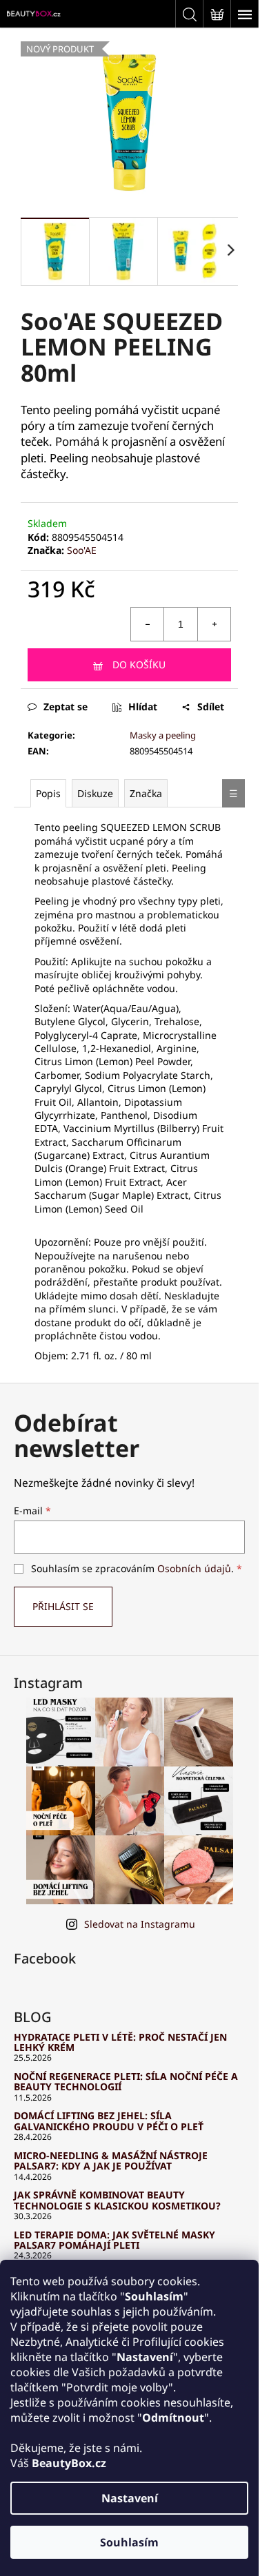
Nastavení (130, 2498)
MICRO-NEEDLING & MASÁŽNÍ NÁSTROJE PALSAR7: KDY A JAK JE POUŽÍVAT (111, 2161)
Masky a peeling (163, 735)
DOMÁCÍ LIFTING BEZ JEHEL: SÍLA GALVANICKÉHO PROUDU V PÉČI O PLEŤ (109, 2121)
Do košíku (139, 664)
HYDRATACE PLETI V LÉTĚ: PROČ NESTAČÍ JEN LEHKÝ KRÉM (120, 2042)
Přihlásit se (63, 1606)
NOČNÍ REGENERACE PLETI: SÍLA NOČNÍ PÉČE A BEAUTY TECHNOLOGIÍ (126, 2082)
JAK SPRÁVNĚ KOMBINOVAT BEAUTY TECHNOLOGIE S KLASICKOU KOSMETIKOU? (117, 2200)
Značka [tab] (146, 793)
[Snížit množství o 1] (148, 624)
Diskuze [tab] (95, 793)
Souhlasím (129, 2542)
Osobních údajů (194, 1568)
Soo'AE (82, 550)
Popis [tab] (48, 793)
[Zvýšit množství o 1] (214, 624)
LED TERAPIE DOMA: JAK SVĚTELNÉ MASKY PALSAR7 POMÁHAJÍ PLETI (114, 2240)
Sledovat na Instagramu (140, 1924)
